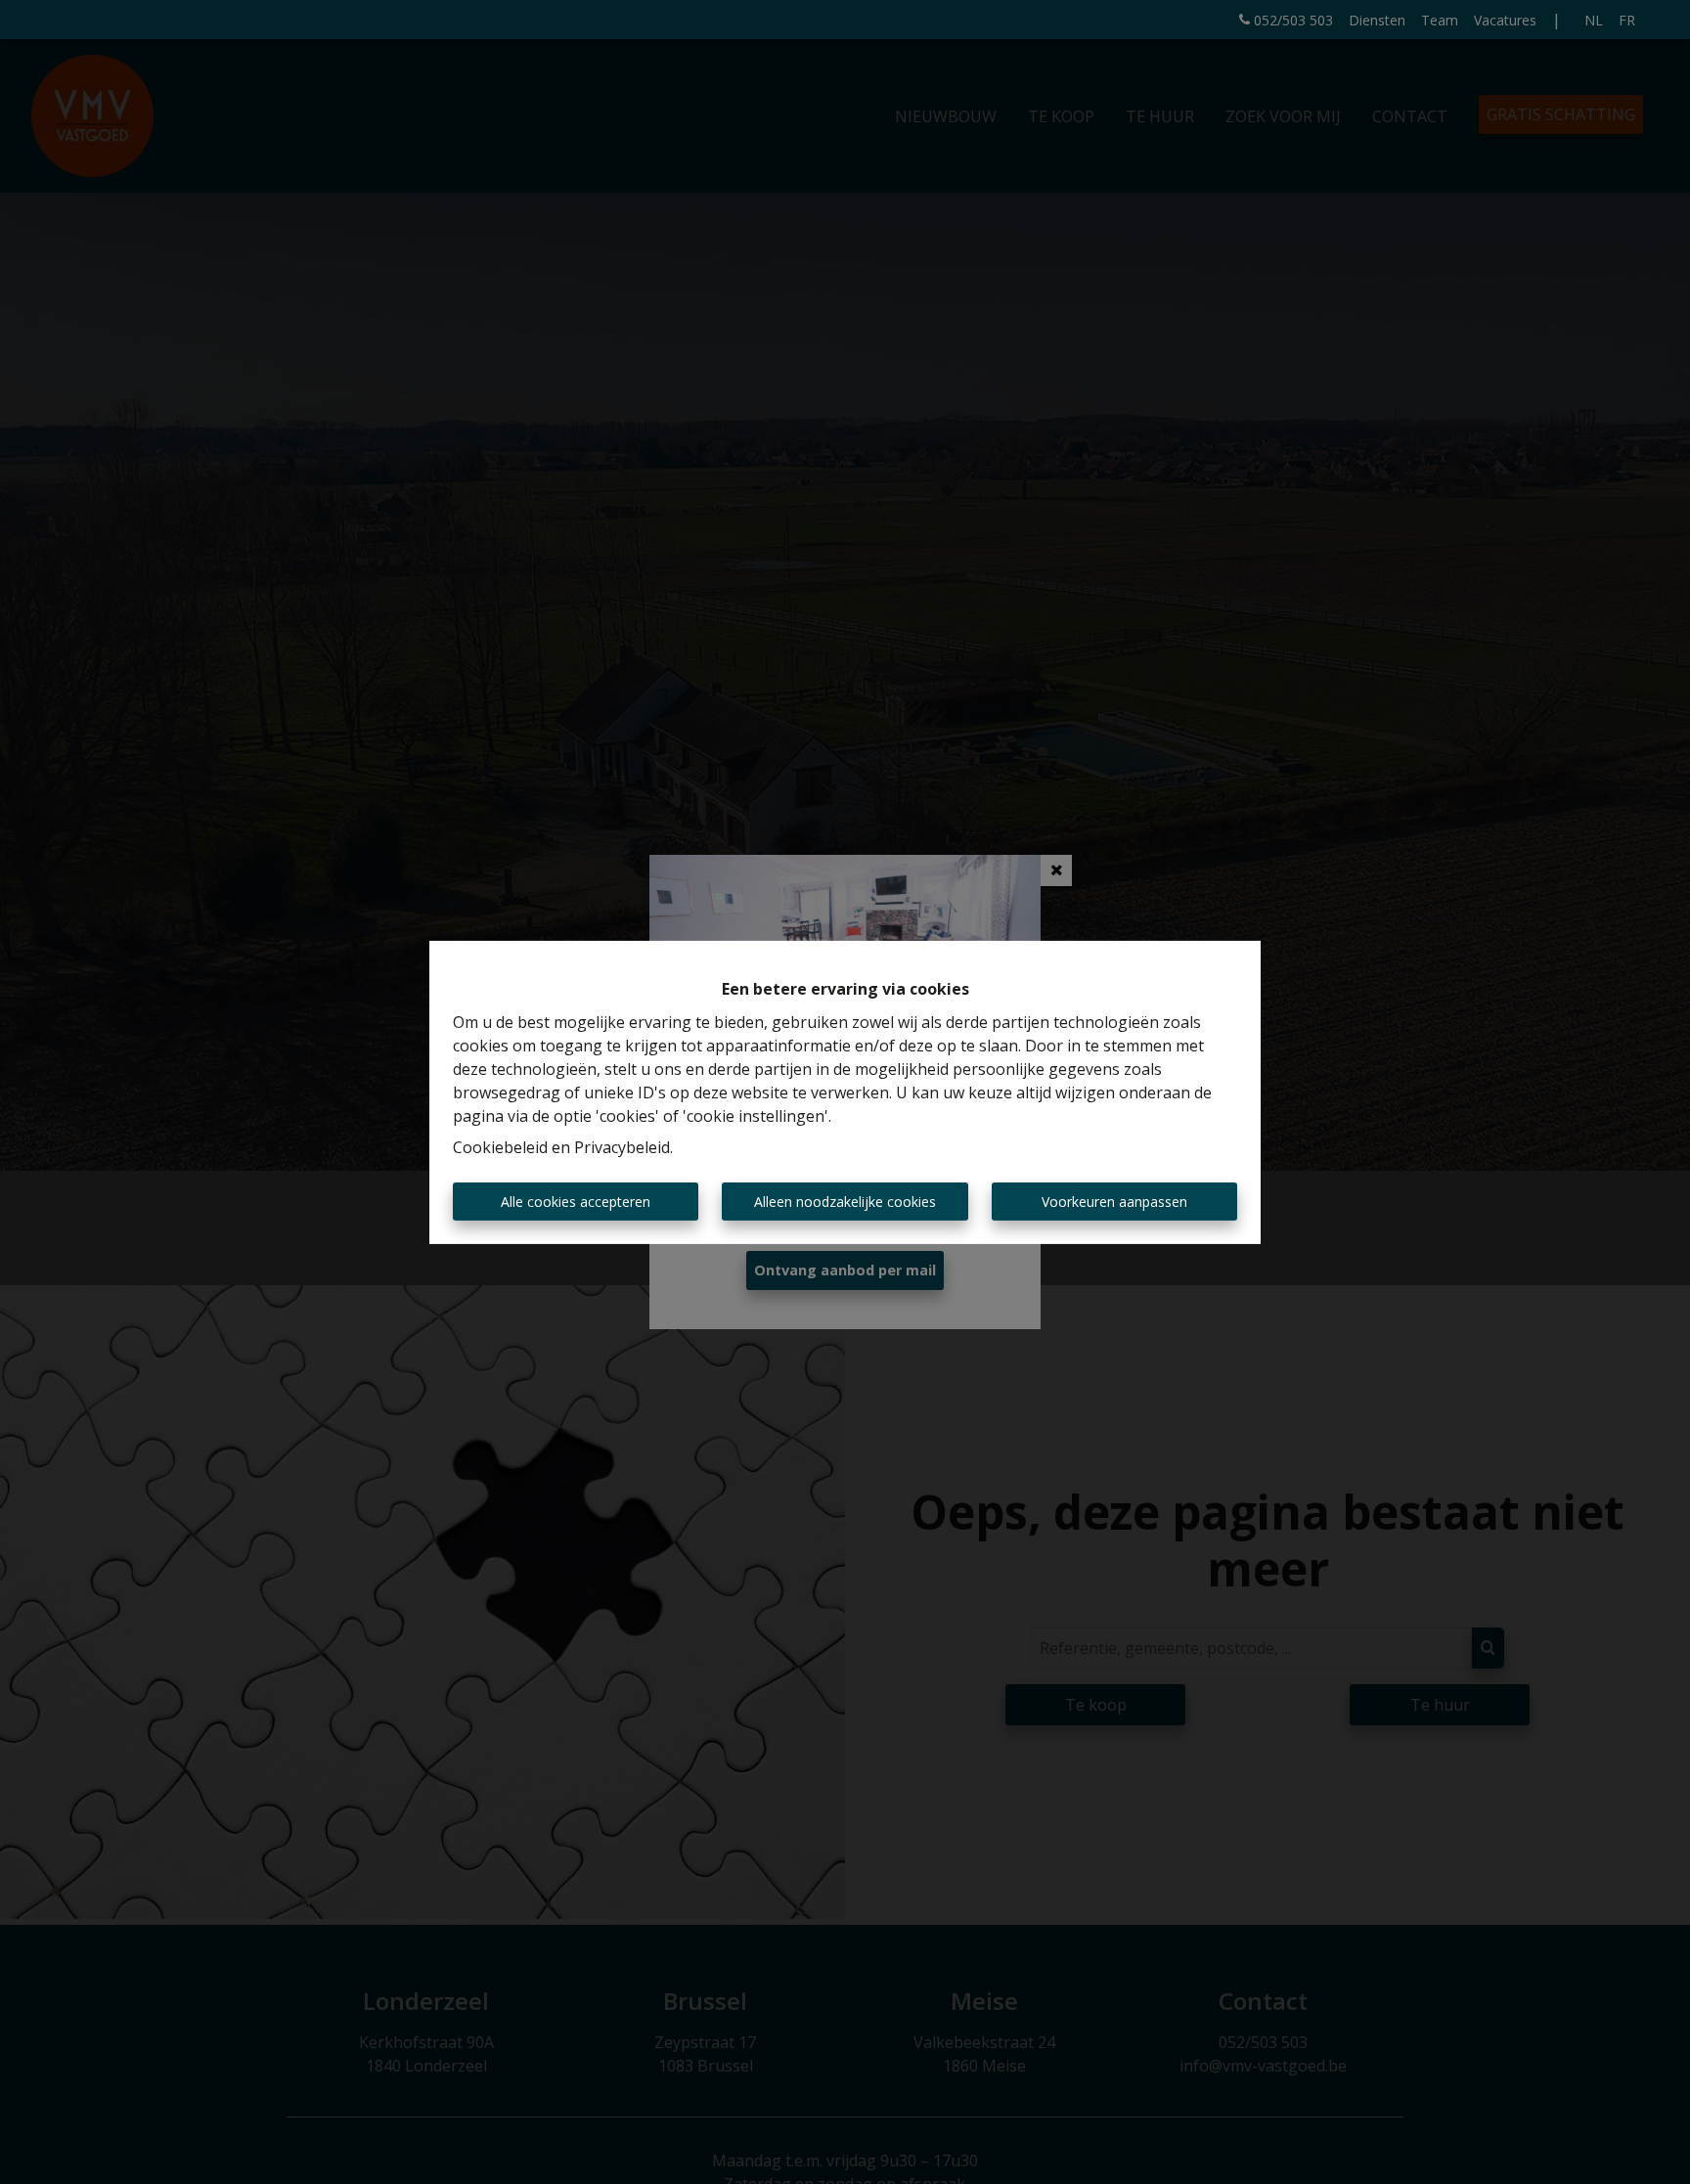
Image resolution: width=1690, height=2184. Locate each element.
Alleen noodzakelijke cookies (845, 1202)
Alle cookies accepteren (576, 1202)
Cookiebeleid (500, 1147)
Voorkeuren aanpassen (1114, 1202)
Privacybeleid (622, 1147)
